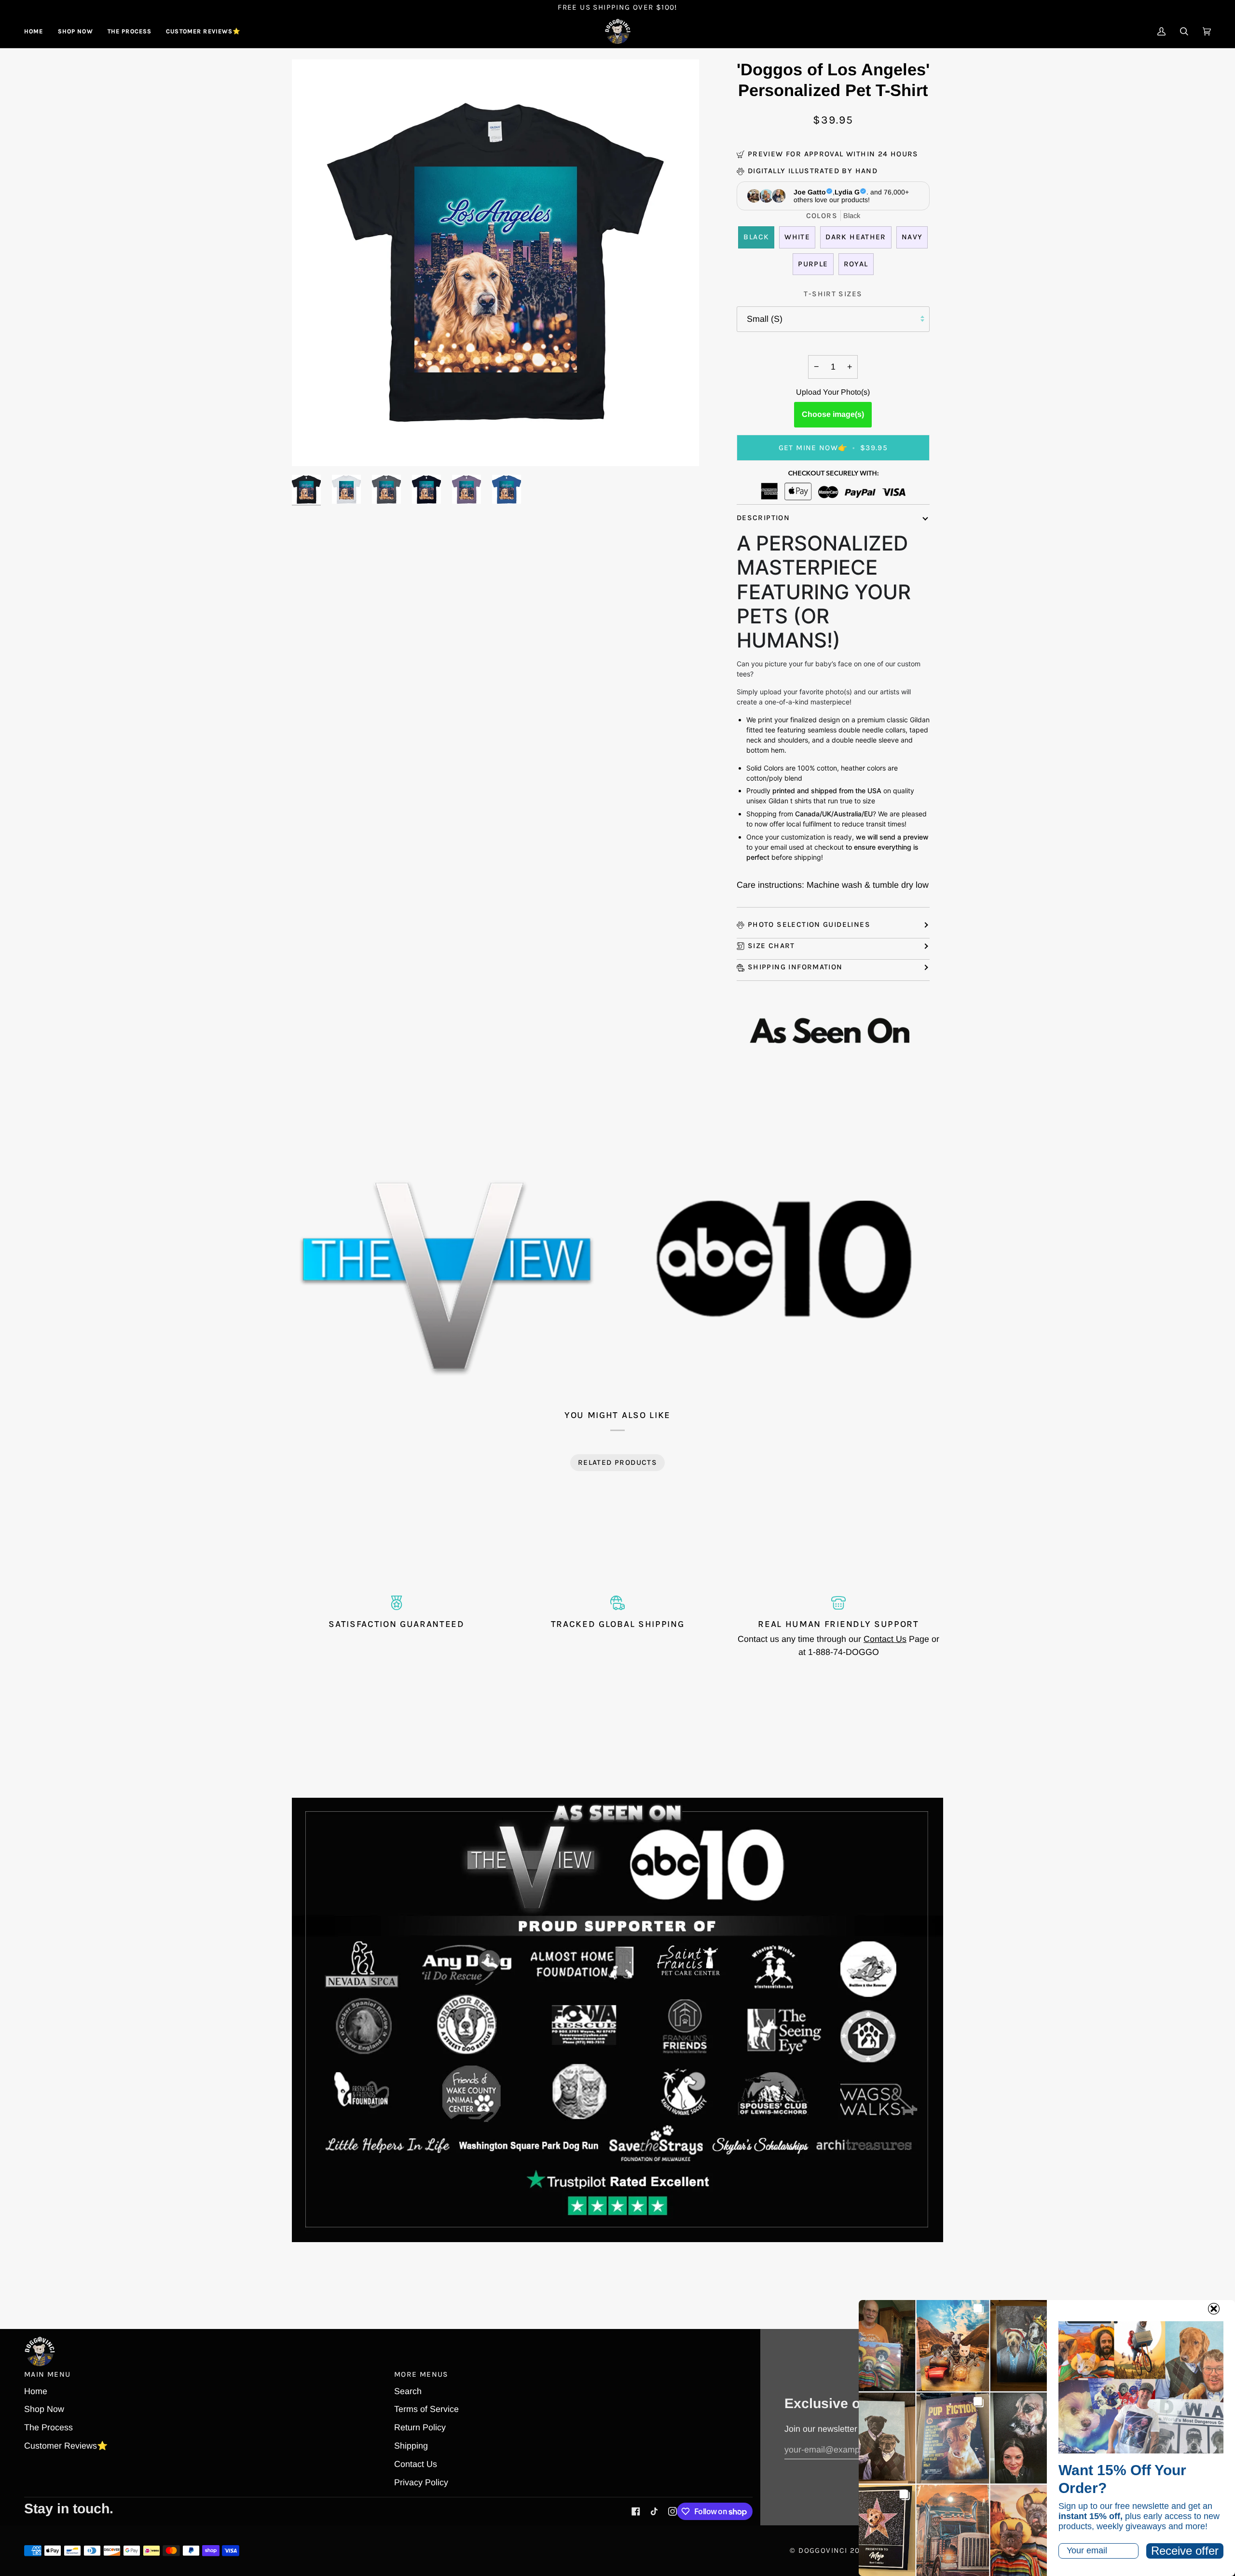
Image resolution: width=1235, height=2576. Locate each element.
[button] (75, 31)
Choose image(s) (833, 414)
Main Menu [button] (47, 2374)
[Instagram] (672, 2511)
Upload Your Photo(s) (833, 392)
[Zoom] (310, 448)
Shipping (411, 2446)
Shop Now (44, 2409)
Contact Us (885, 1639)
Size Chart (771, 946)
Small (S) (765, 319)
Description (763, 518)
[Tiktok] (654, 2511)
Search (408, 2391)
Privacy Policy (421, 2482)
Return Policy (420, 2427)
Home (36, 2391)
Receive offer (1185, 2551)
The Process (48, 2427)
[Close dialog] (1214, 2309)
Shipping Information (795, 967)
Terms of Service (426, 2409)
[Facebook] (636, 2511)
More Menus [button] (421, 2374)
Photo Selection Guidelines (809, 924)
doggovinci (823, 2550)
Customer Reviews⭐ (66, 2446)
